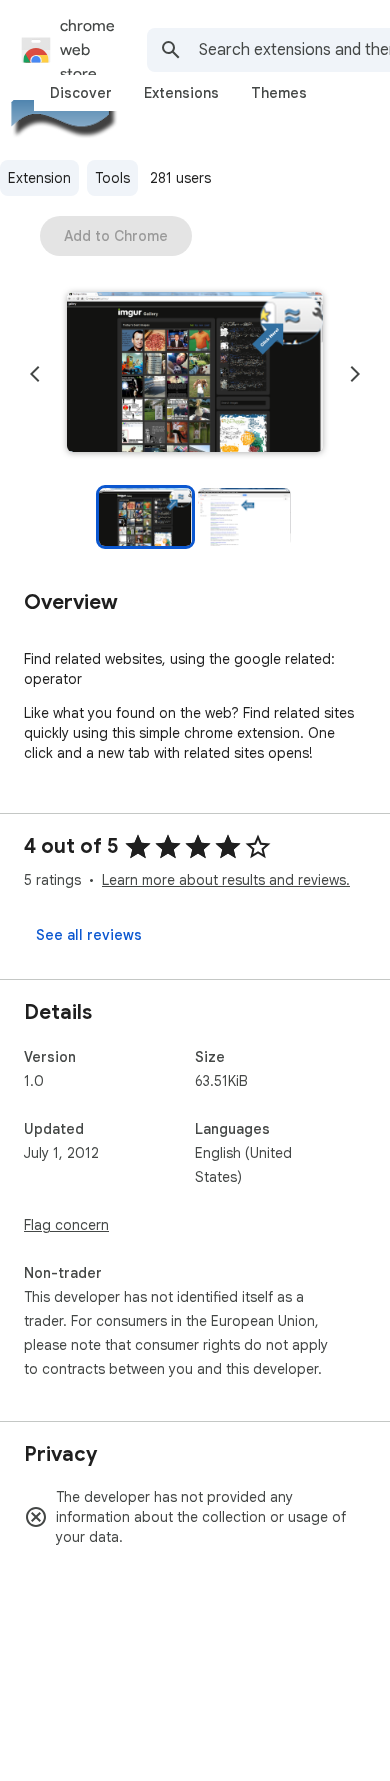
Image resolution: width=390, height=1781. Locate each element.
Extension (39, 178)
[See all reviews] (89, 935)
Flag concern (66, 1225)
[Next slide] (355, 374)
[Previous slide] (35, 374)
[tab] (81, 93)
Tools (112, 178)
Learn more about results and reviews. (226, 880)
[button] (195, 374)
